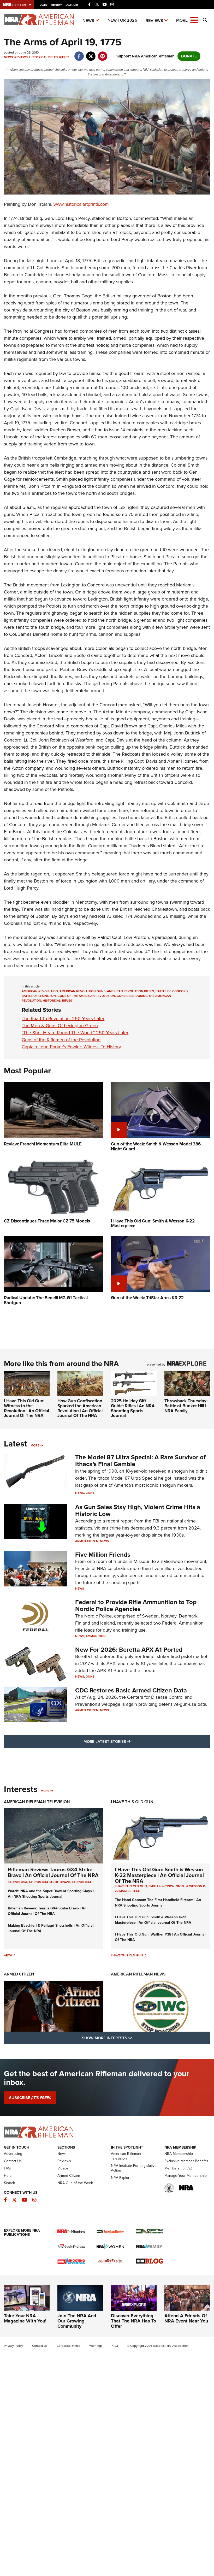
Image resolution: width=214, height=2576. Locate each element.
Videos (63, 2168)
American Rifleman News (138, 1974)
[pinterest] (102, 54)
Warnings (96, 2346)
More (35, 1445)
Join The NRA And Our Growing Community (77, 2321)
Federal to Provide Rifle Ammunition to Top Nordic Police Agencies (136, 1605)
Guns (90, 1493)
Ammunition (96, 1636)
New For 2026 (122, 20)
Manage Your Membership (186, 2176)
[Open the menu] (194, 20)
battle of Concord (172, 991)
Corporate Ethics (68, 2346)
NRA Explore (121, 2178)
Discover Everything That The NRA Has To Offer (133, 2321)
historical (52, 1001)
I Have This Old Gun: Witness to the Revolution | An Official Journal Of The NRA (26, 1408)
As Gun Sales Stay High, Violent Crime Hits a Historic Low (138, 1510)
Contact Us (13, 2161)
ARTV (8, 1955)
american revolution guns (82, 991)
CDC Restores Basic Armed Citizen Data (131, 1690)
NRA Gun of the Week (75, 2183)
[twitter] (91, 54)
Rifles (64, 57)
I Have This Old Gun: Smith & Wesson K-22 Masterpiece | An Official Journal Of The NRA (159, 1875)
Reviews (154, 20)
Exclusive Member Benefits (186, 2161)
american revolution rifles (130, 991)
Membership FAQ (178, 2168)
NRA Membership (179, 2154)
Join (44, 5)
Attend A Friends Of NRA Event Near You (186, 2318)
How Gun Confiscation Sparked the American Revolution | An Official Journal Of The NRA (80, 1408)
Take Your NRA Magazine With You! (25, 2318)
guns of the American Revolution (86, 996)
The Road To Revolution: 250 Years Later (63, 1019)
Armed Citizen (87, 1541)
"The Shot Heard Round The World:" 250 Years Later (75, 1033)
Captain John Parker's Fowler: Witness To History (71, 1047)
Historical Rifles (43, 57)
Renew (56, 5)
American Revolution (40, 991)
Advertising (13, 2154)
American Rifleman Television (37, 1802)
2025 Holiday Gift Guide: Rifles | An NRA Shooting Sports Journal (133, 1408)
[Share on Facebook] (79, 54)
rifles (67, 1001)
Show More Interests (135, 2038)
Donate (72, 5)
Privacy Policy (13, 2346)
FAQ (7, 2168)
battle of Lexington (39, 996)
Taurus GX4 (81, 1882)
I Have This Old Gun (132, 1802)
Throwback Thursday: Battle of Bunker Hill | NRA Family (186, 1406)
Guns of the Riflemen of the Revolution (61, 1040)
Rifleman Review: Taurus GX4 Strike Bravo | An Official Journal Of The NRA (53, 1872)
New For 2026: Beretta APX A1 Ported (129, 1650)
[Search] (205, 20)
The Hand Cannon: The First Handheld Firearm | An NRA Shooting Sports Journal (158, 1903)
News (88, 20)
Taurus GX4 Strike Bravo (49, 1882)
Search (10, 2183)
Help (8, 2176)
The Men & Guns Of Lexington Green (60, 1026)
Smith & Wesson (162, 1886)
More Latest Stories (128, 1741)
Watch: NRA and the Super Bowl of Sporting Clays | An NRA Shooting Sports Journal (51, 1894)
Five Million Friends (103, 1555)
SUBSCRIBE (30, 2098)
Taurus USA (17, 1882)
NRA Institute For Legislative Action (134, 2168)
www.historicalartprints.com (81, 204)
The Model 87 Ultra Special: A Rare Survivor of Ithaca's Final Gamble (140, 1461)
